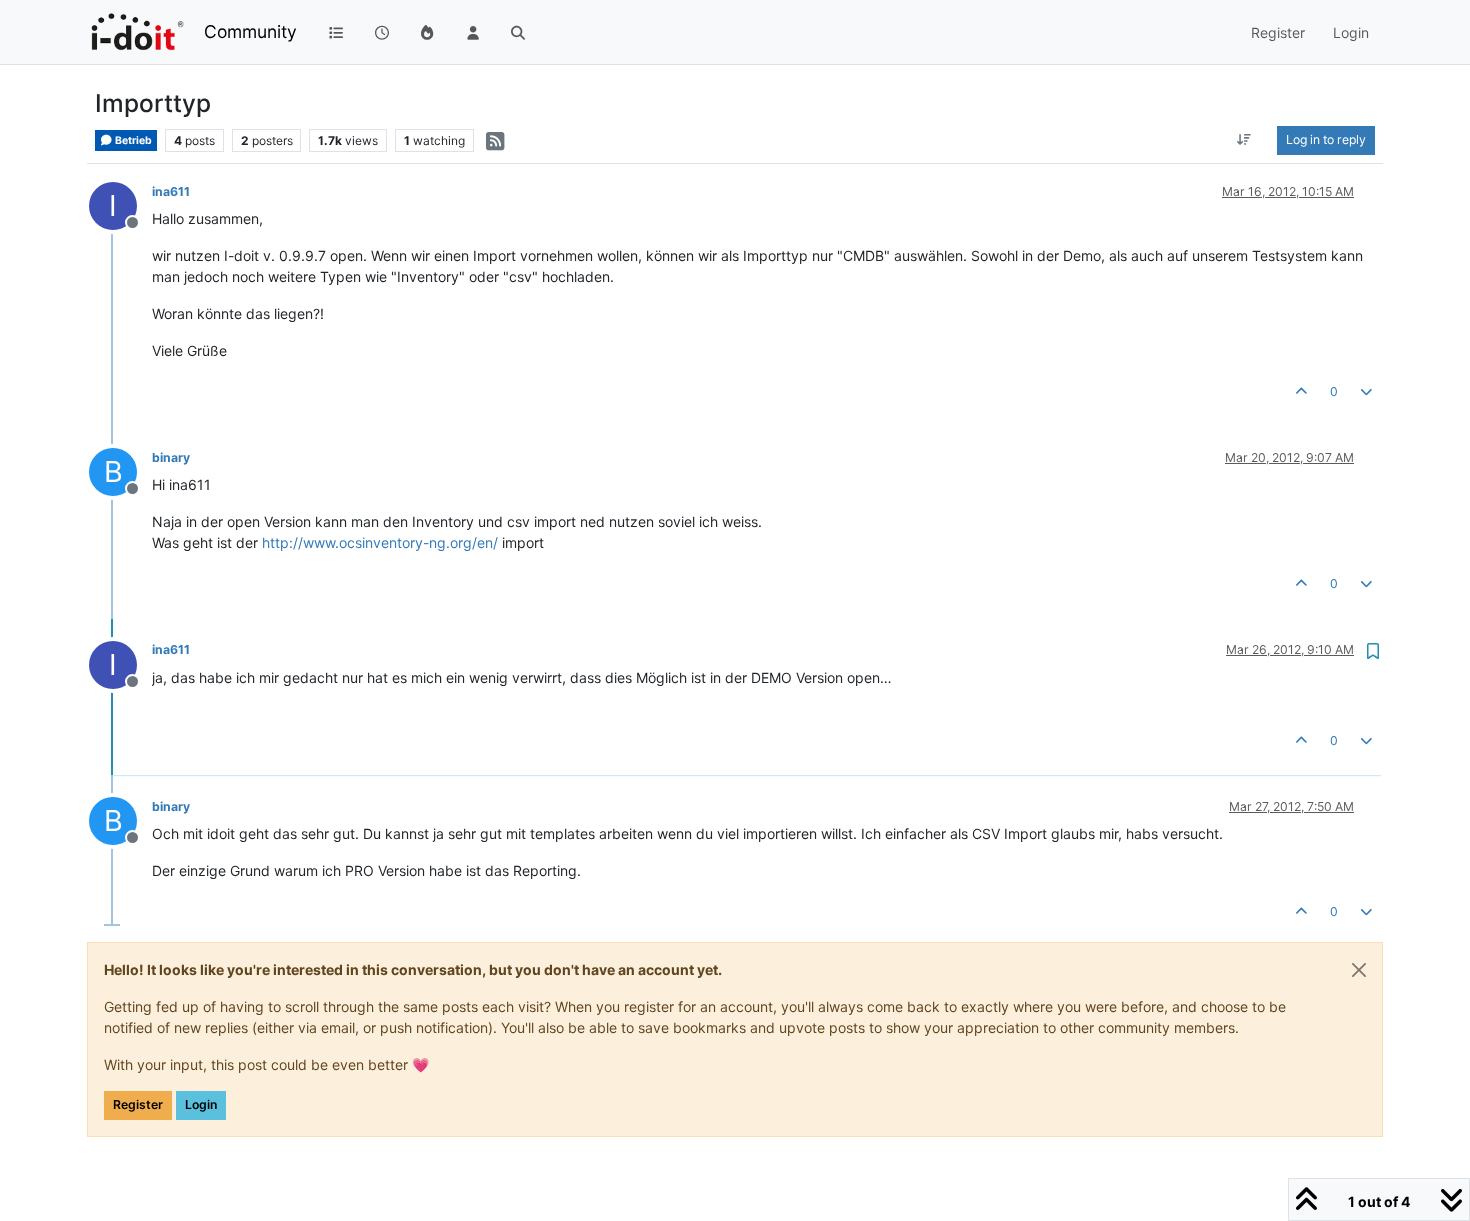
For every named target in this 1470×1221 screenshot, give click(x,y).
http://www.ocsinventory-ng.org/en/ (380, 542)
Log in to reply (1326, 139)
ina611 (171, 191)
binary (171, 457)
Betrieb (132, 140)
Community (250, 31)
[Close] (1359, 970)
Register (138, 1104)
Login (201, 1104)
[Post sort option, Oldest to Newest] (1244, 140)
